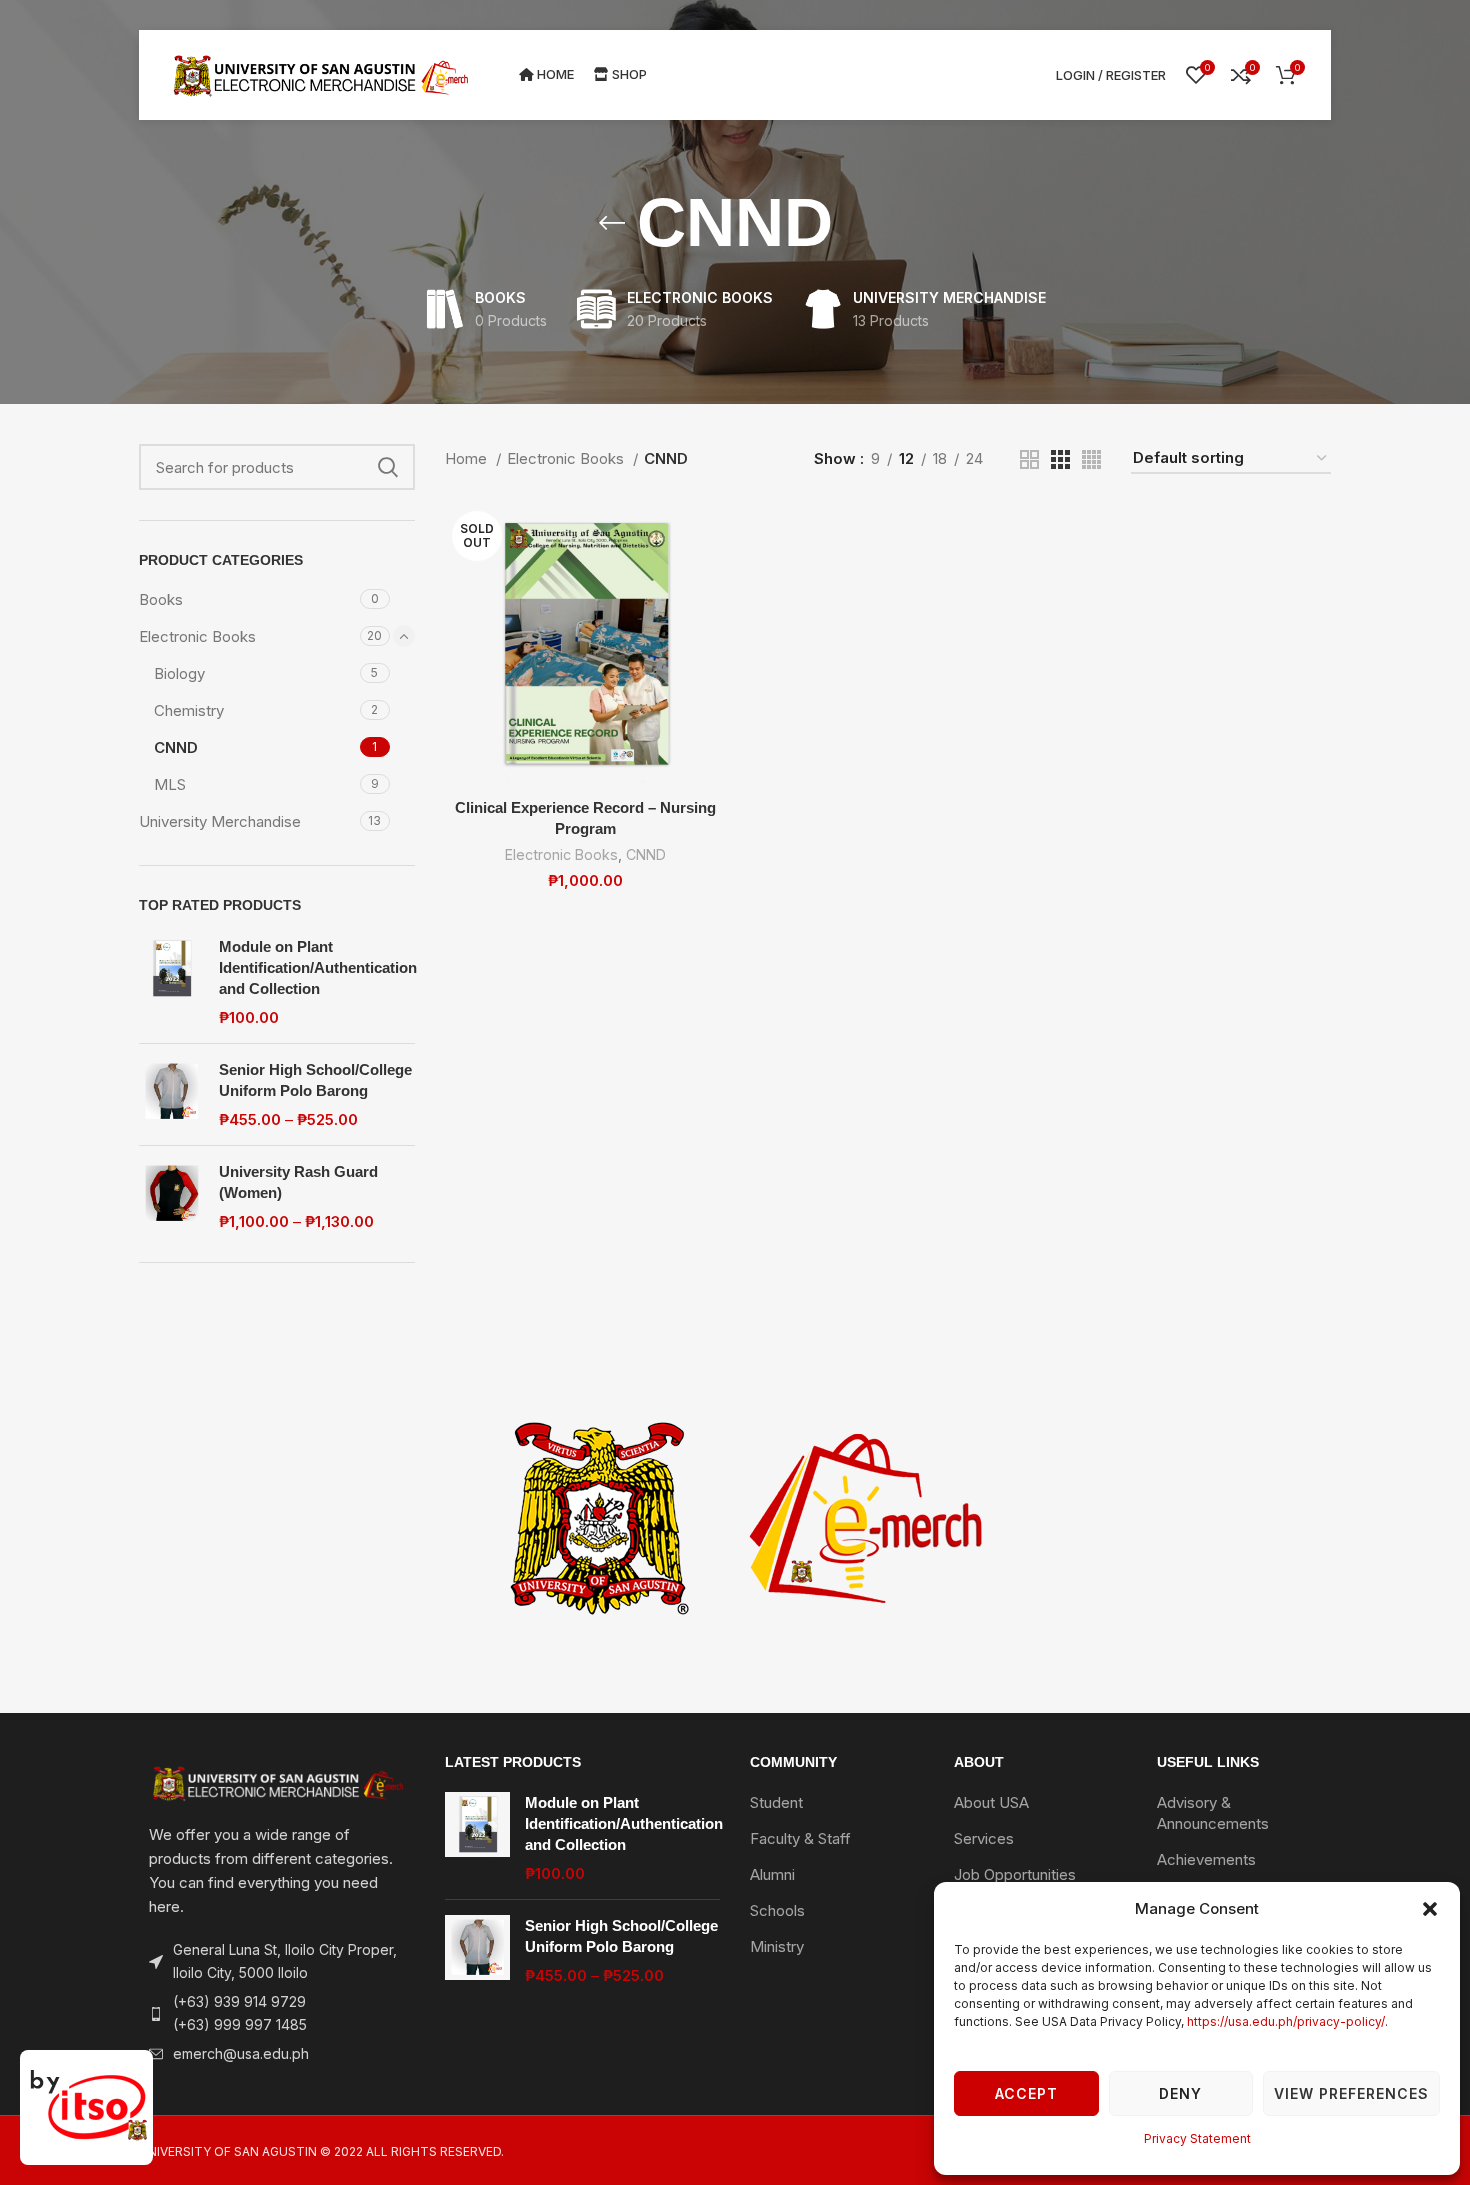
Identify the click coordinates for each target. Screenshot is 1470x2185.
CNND (176, 747)
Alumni (772, 1874)
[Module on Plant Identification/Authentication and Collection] (171, 982)
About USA (991, 1802)
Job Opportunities (1015, 1874)
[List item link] (277, 2013)
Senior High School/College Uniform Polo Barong (315, 1080)
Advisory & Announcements (1213, 1813)
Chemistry (189, 710)
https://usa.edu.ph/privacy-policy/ (1286, 2021)
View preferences (1351, 2093)
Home (468, 458)
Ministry (777, 1946)
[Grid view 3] (1060, 459)
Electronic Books (197, 636)
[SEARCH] (388, 467)
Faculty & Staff (800, 1838)
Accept (1026, 2093)
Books (161, 599)
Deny (1180, 2093)
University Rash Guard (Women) (298, 1182)
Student (776, 1802)
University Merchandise (220, 821)
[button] (1430, 1909)
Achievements (1206, 1859)
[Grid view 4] (1091, 459)
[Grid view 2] (1029, 459)
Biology (179, 673)
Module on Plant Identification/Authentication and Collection (318, 967)
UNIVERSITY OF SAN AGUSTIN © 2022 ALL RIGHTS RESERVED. (321, 2151)
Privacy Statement (1197, 2138)
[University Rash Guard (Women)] (171, 1196)
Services (984, 1838)
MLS (170, 784)
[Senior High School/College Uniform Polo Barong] (171, 1094)
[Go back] (612, 223)
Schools (777, 1910)
